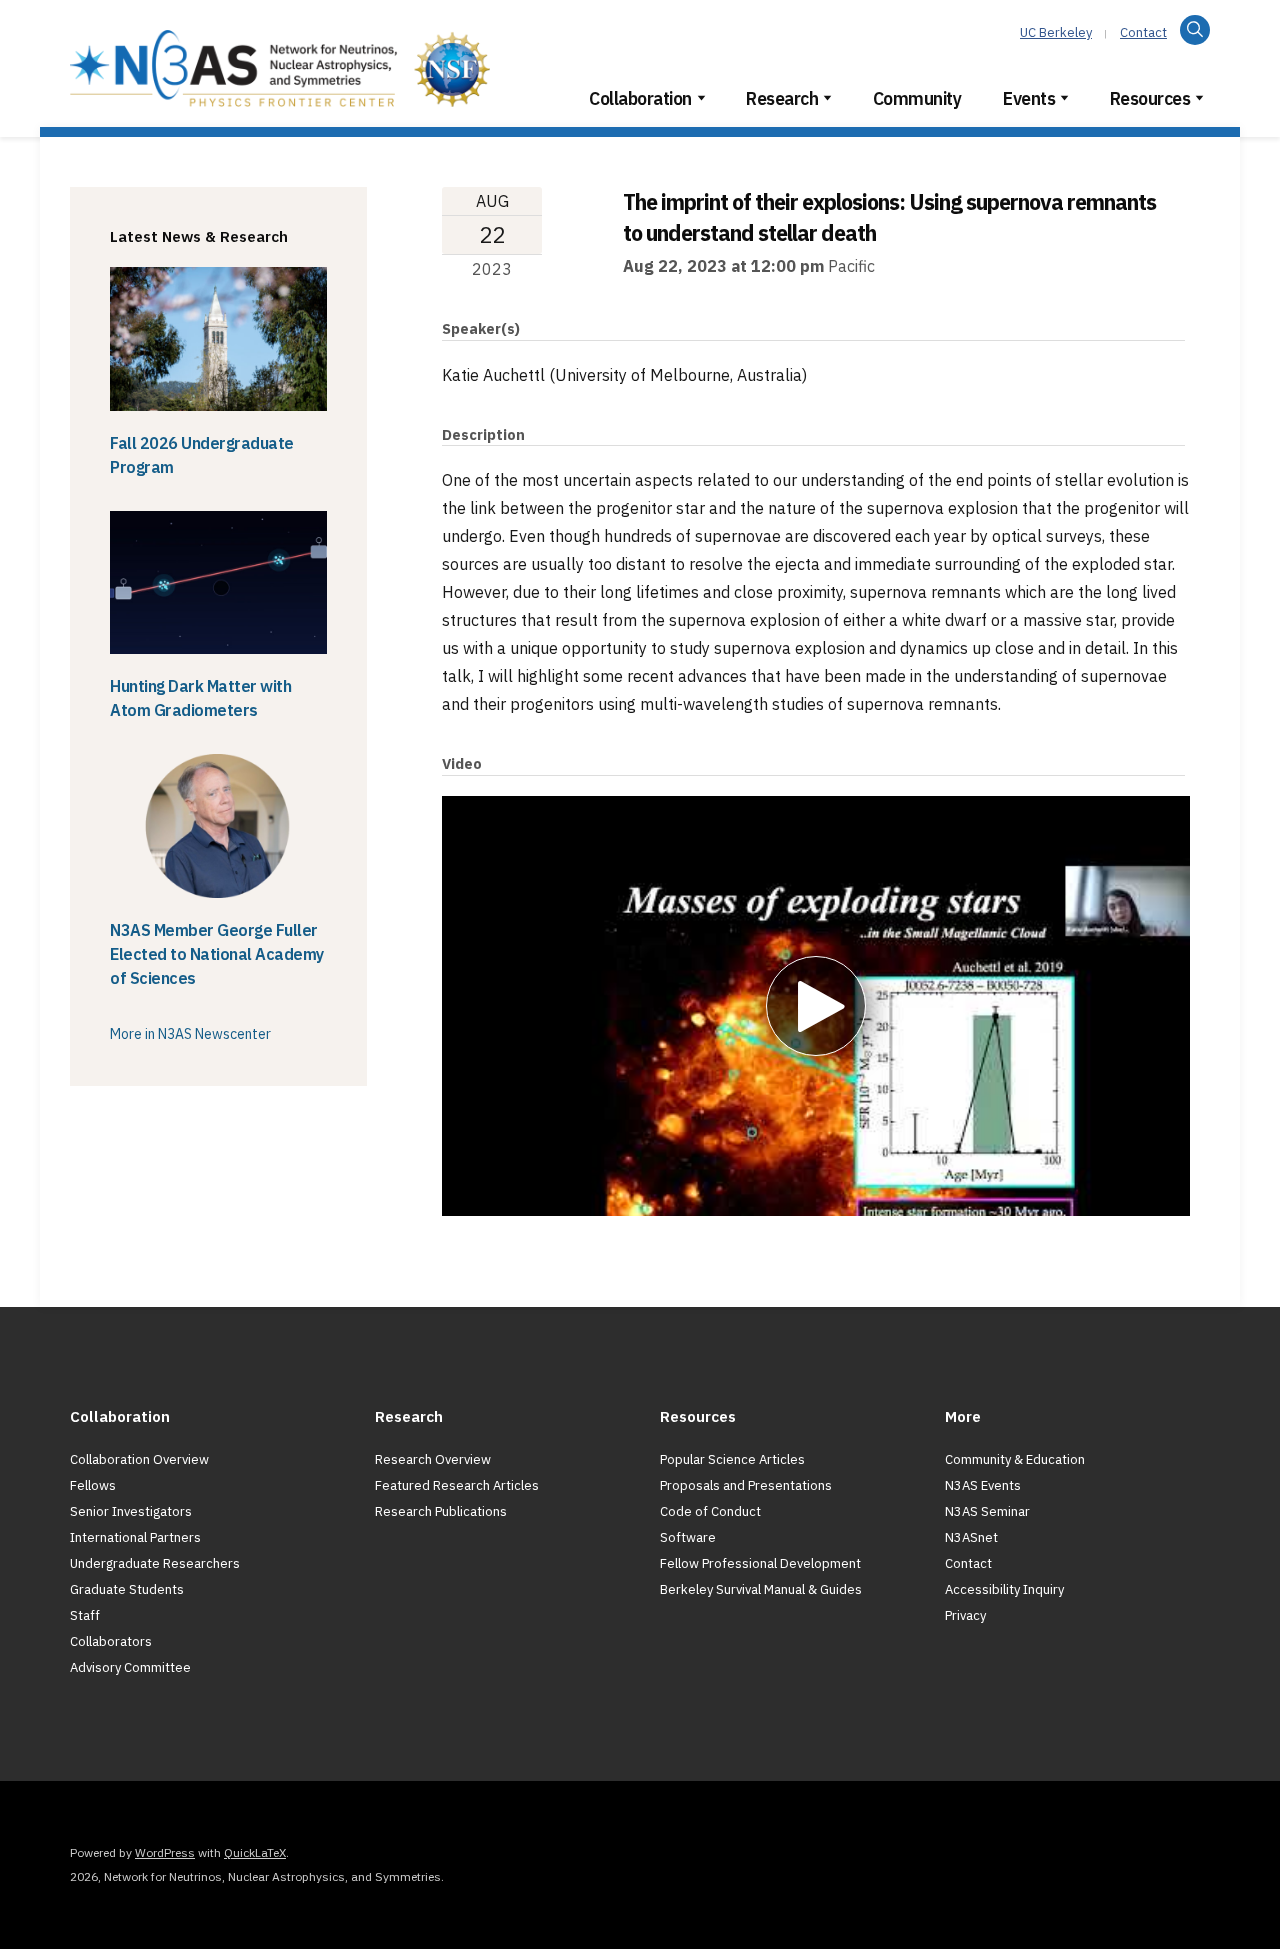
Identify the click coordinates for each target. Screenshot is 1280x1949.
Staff (85, 1615)
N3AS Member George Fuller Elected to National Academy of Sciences (217, 954)
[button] (816, 1006)
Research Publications (441, 1511)
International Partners (135, 1537)
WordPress (165, 1852)
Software (688, 1537)
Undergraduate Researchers (155, 1563)
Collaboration (640, 98)
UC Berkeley (1056, 32)
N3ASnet (971, 1537)
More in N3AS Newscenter (190, 1034)
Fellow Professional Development (760, 1563)
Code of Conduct (710, 1511)
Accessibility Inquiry (1004, 1589)
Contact (1143, 32)
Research (782, 98)
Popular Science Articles (732, 1459)
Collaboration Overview (139, 1459)
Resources (1150, 98)
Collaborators (111, 1641)
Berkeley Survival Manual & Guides (761, 1589)
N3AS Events (983, 1485)
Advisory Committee (130, 1667)
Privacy (965, 1615)
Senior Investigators (131, 1511)
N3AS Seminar (987, 1511)
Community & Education (1015, 1459)
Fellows (93, 1485)
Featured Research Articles (457, 1485)
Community (917, 98)
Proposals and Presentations (746, 1485)
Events (1029, 98)
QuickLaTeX (255, 1852)
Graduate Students (127, 1589)
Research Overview (433, 1459)
